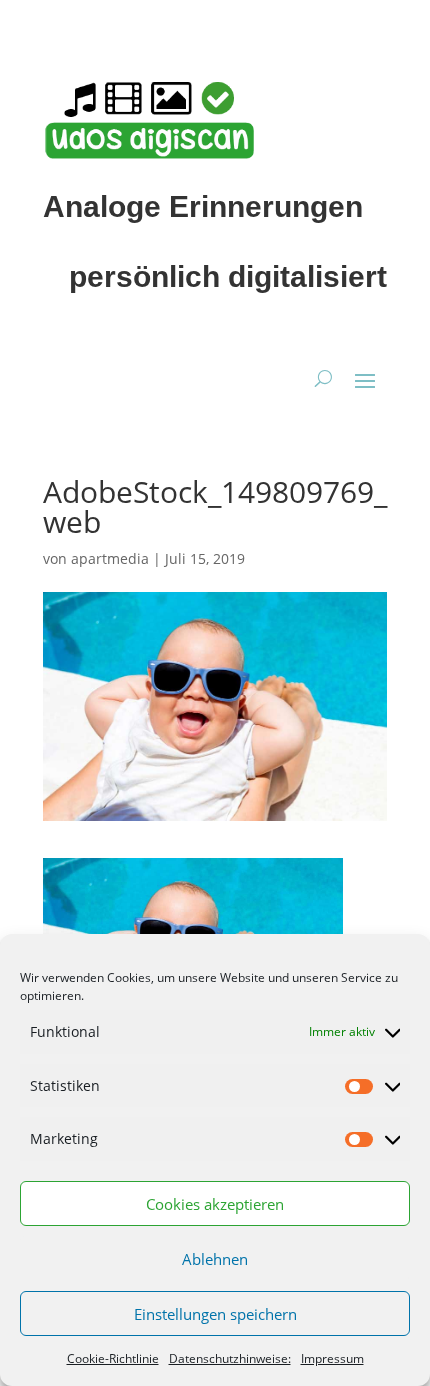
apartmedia (110, 558)
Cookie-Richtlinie (113, 1358)
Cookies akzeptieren (215, 1204)
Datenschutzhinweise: (230, 1358)
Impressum (332, 1358)
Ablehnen (215, 1259)
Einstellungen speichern (215, 1314)
